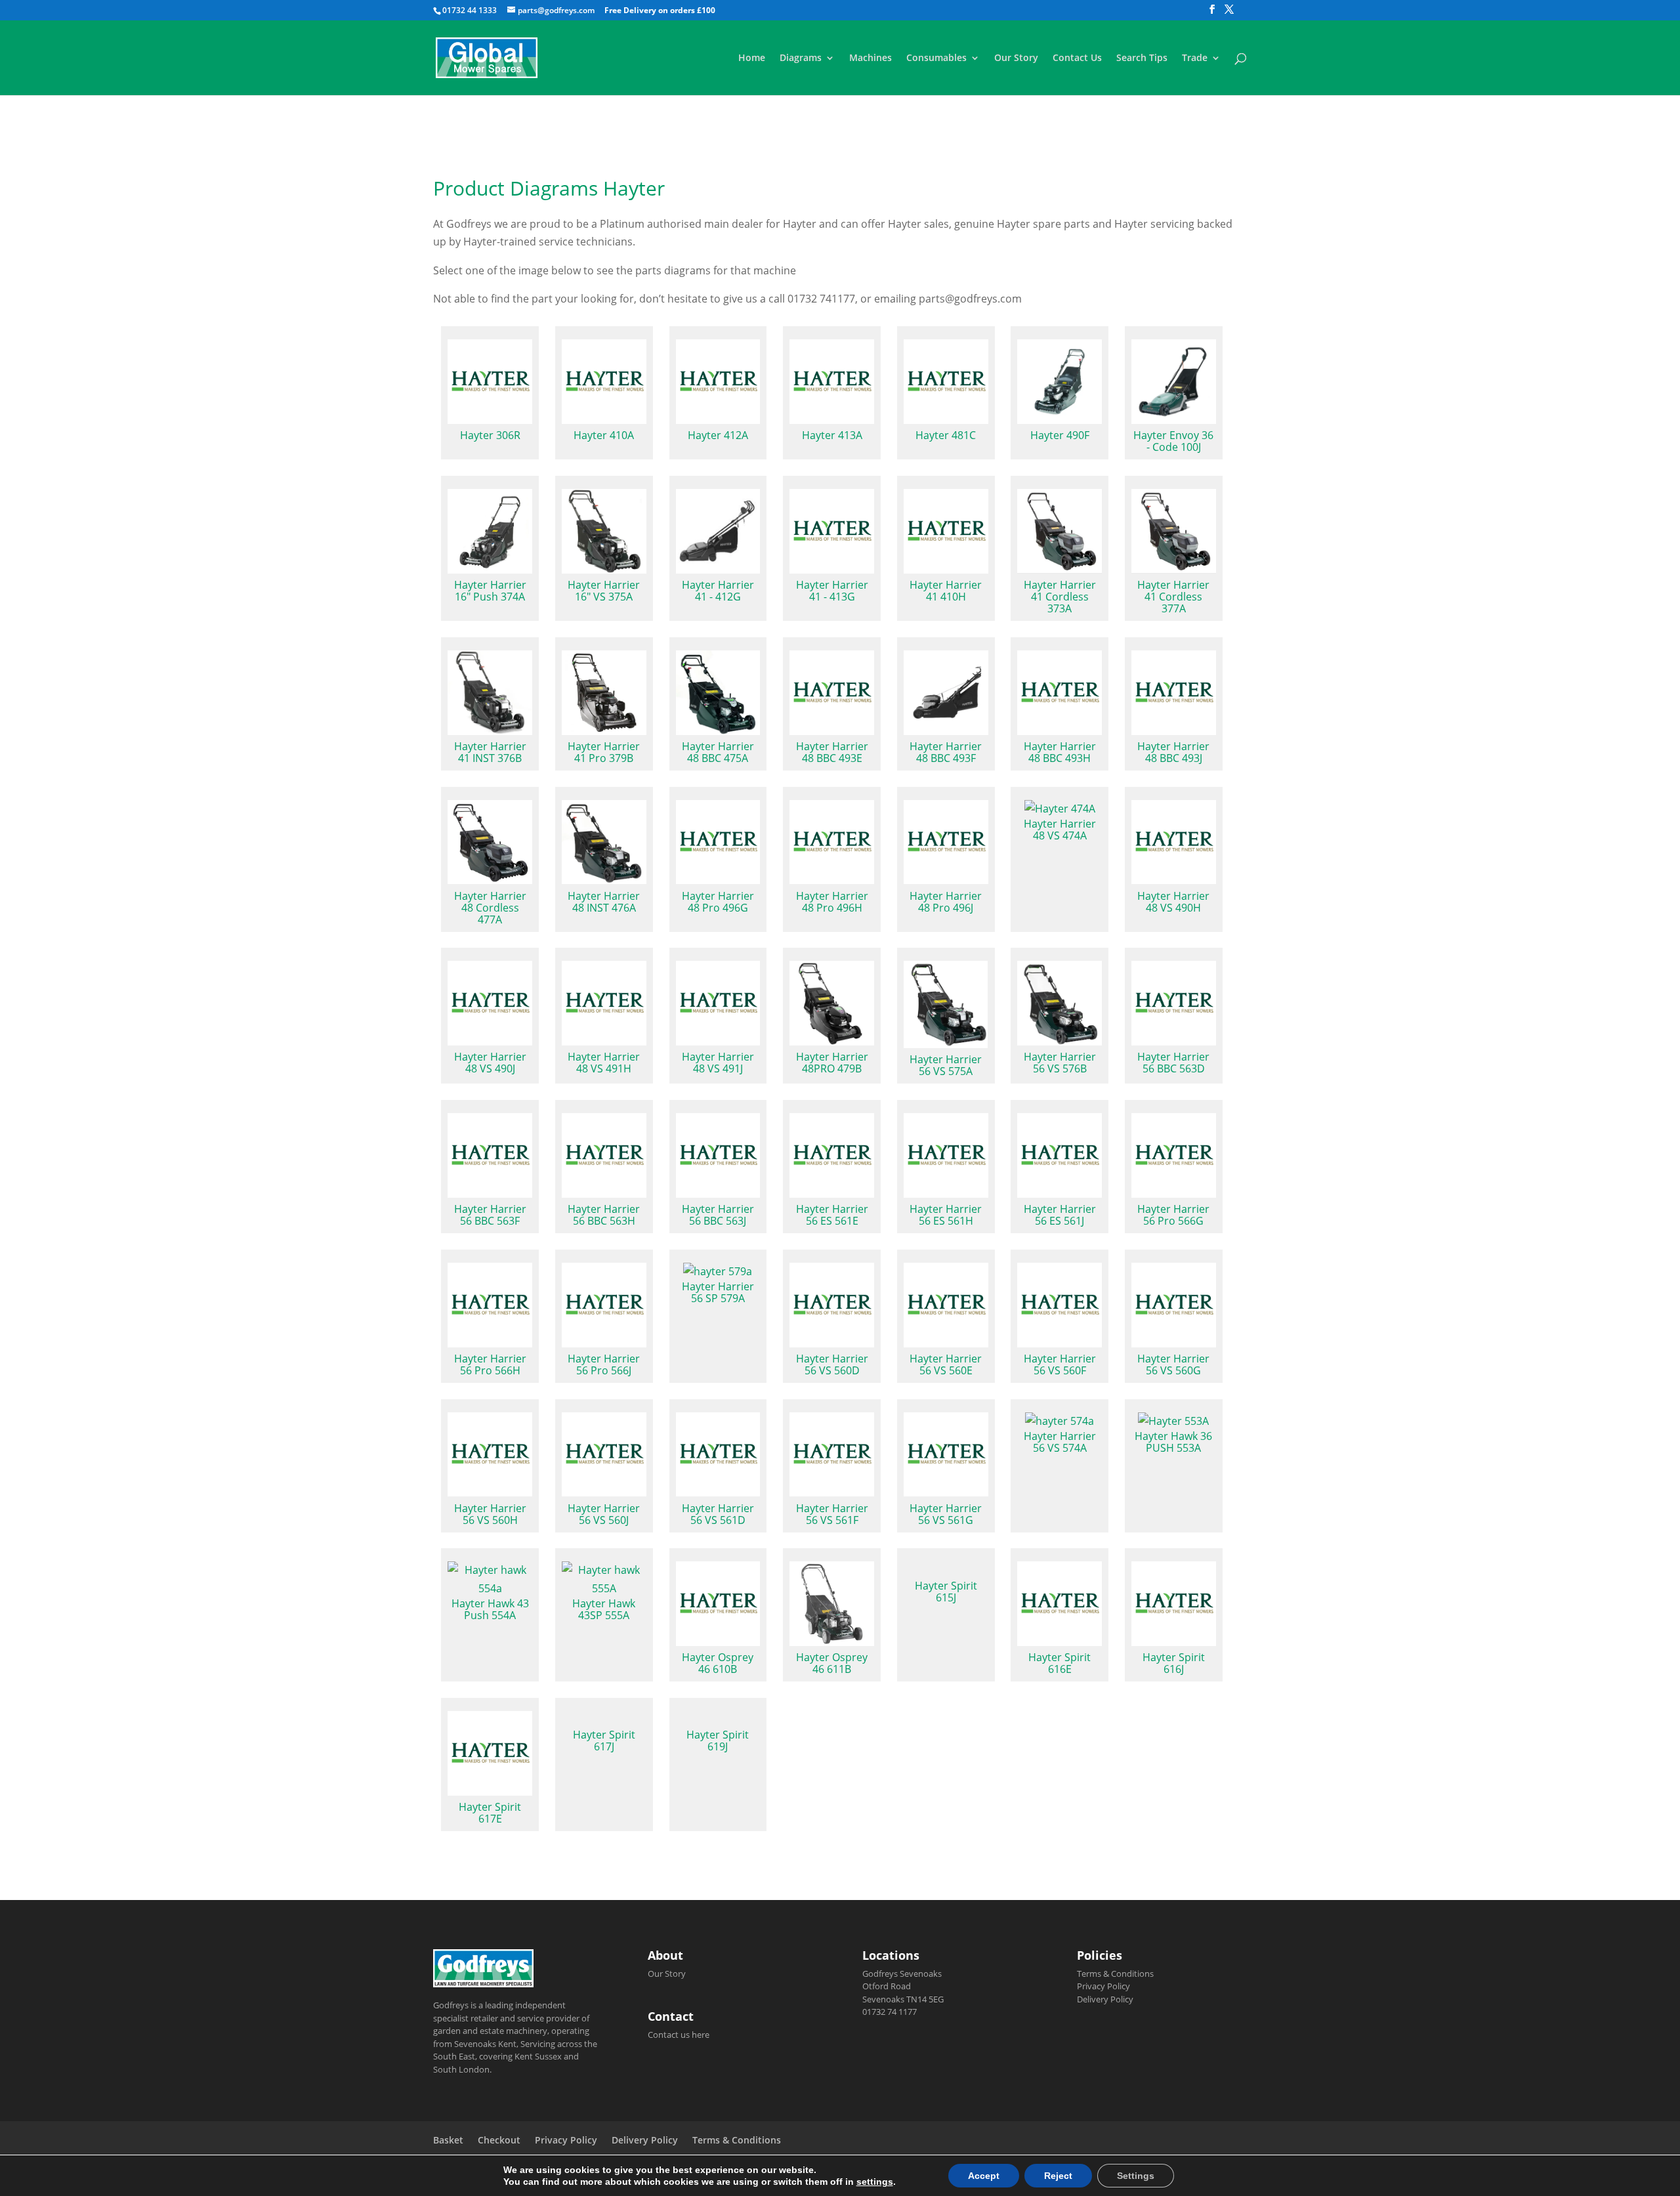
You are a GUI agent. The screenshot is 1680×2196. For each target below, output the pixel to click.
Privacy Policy (1103, 1986)
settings (875, 2182)
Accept (984, 2176)
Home (752, 58)
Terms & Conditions (1115, 1974)
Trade (1195, 58)
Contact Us (1077, 58)
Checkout (499, 2140)
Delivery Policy (1105, 1999)
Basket (448, 2140)
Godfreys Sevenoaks (902, 1974)
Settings (1136, 2176)
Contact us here (679, 2035)
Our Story (1016, 58)
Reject (1058, 2176)
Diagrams (801, 58)
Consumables (936, 58)
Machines (871, 58)
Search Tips (1142, 58)
